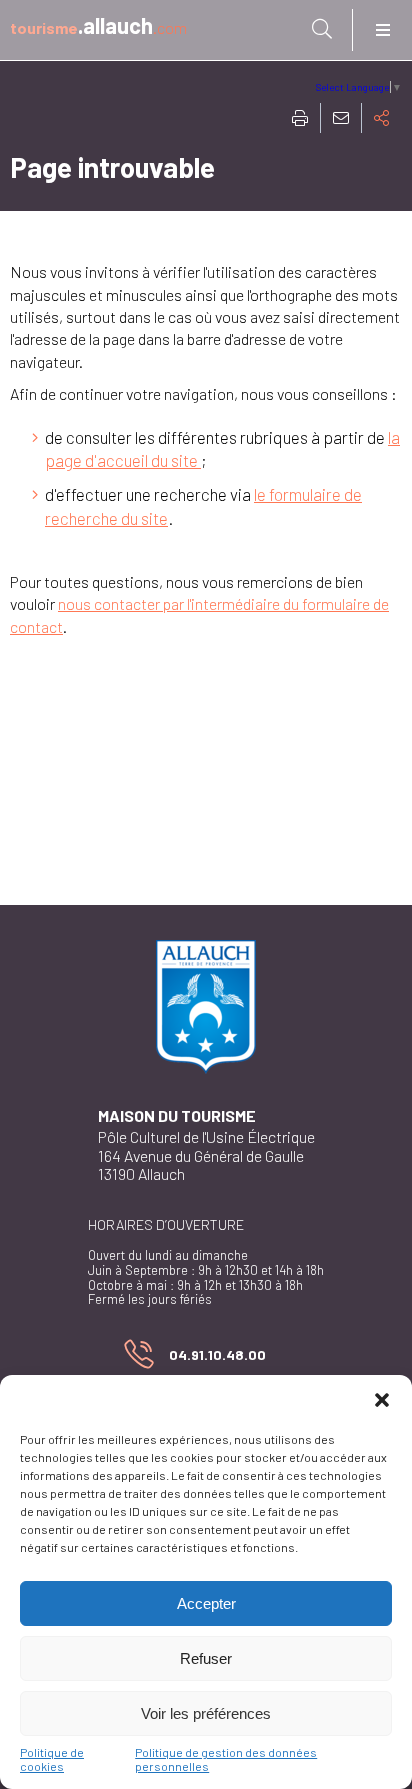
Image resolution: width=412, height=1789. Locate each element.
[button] (382, 1400)
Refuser (206, 1658)
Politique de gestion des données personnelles (226, 1759)
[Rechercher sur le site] (322, 29)
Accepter (206, 1603)
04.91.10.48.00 (195, 1358)
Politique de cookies (52, 1759)
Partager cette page (382, 118)
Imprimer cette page (300, 118)
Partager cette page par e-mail (341, 118)
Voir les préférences (206, 1713)
